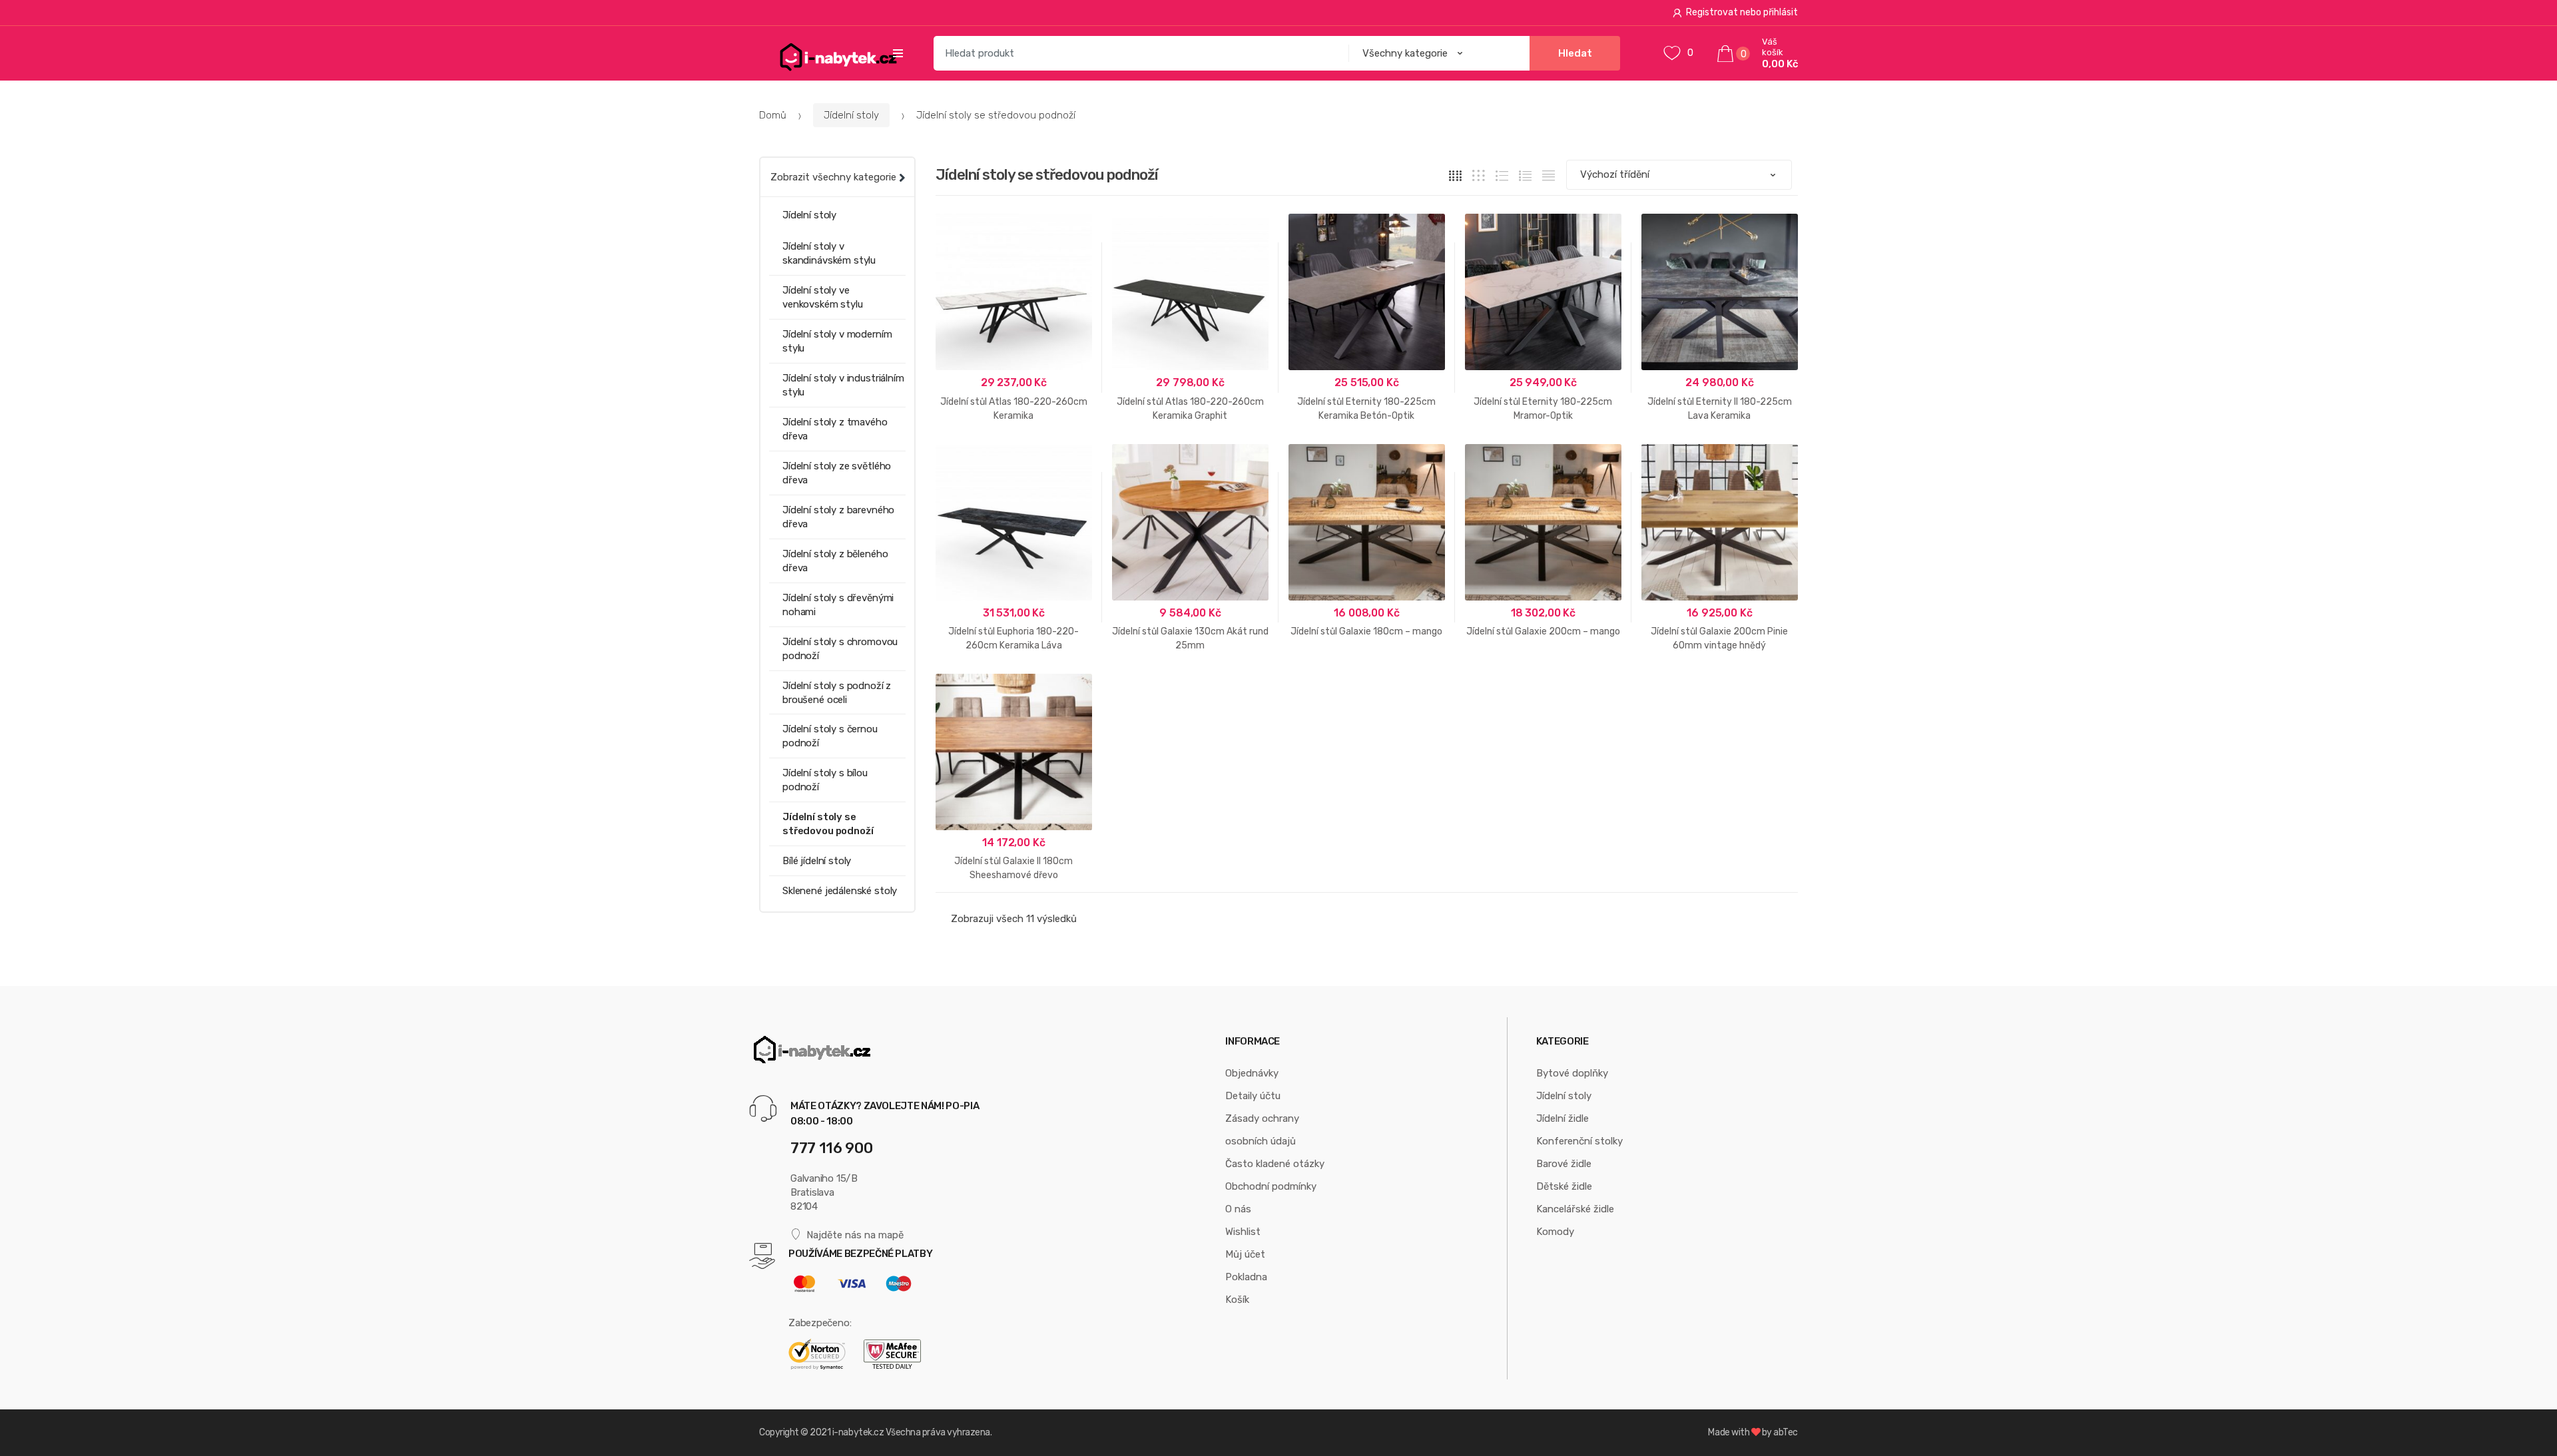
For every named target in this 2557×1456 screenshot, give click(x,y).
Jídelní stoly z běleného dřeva (835, 561)
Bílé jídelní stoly (817, 861)
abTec (1786, 1432)
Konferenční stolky (1579, 1141)
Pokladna (1246, 1277)
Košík (1237, 1300)
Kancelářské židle (1575, 1209)
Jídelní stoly (851, 115)
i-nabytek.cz (858, 1432)
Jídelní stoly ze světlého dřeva (837, 473)
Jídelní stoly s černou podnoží (830, 736)
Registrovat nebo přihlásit (1742, 12)
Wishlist (1243, 1232)
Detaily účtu (1253, 1096)
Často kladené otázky (1275, 1164)
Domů (773, 115)
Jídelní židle (1563, 1118)
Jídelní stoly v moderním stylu (837, 341)
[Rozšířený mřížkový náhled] (1479, 175)
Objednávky (1252, 1073)
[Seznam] (1525, 175)
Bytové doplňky (1572, 1073)
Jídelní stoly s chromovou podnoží (840, 649)
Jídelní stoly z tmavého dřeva (835, 429)
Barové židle (1564, 1164)
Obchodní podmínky (1271, 1186)
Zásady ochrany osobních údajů (1262, 1130)
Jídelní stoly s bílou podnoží (825, 780)
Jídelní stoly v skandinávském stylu (829, 253)
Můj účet (1245, 1254)
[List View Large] (1502, 175)
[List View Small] (1549, 175)
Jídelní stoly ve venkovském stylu (823, 297)
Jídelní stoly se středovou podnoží (828, 824)
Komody (1555, 1232)
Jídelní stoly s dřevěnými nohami (838, 605)
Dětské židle (1564, 1186)
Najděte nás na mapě (855, 1235)
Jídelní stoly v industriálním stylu (843, 385)
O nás (1238, 1209)
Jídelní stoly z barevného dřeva (838, 517)
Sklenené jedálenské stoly (840, 891)
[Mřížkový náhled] (1455, 175)
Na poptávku (1190, 687)
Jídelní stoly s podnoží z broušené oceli (837, 693)
